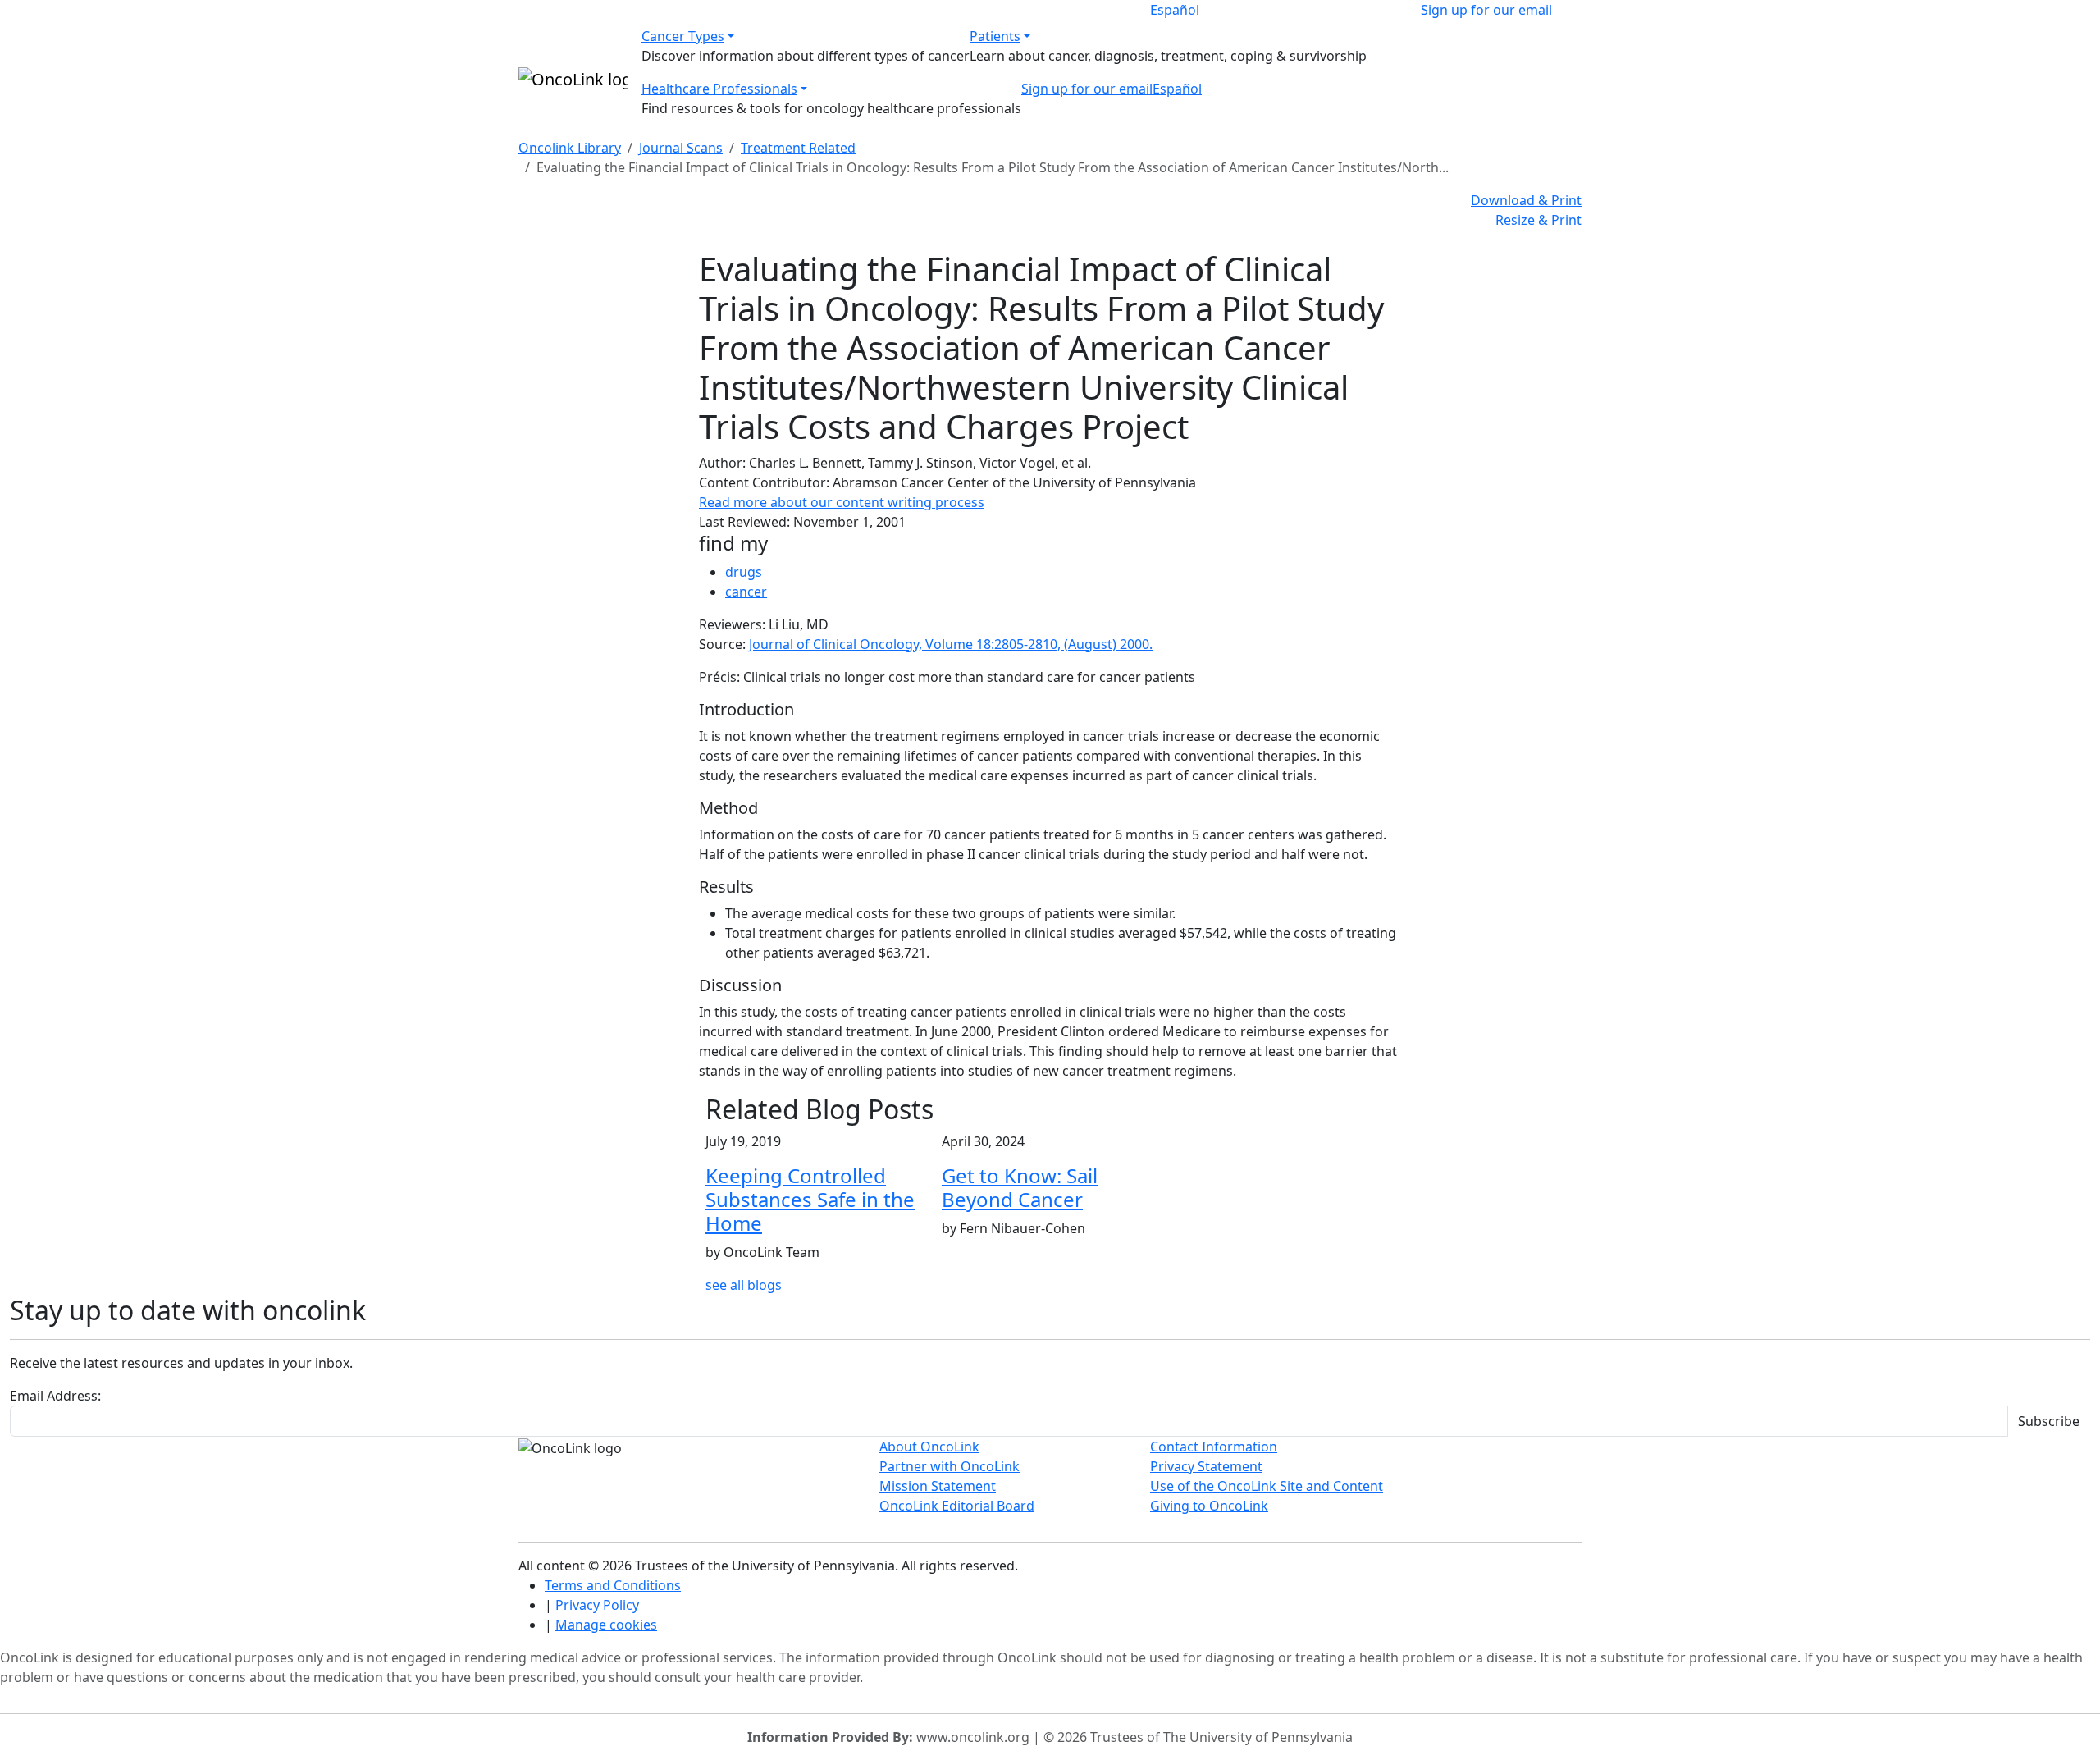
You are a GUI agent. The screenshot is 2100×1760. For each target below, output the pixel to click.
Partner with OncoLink (950, 1466)
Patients (995, 36)
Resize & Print (1538, 220)
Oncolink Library (570, 148)
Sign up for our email (1486, 10)
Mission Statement (938, 1486)
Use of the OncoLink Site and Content (1267, 1486)
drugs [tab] (744, 572)
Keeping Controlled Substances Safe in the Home (810, 1199)
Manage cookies (606, 1625)
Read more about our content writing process (842, 502)
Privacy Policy (597, 1605)
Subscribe (2049, 1421)
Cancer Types (683, 36)
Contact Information (1214, 1447)
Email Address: (55, 1396)
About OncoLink (929, 1447)
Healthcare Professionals (719, 89)
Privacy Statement (1206, 1466)
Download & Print (1526, 200)
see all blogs (744, 1285)
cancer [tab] (746, 592)
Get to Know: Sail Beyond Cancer (1020, 1187)
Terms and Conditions (613, 1585)
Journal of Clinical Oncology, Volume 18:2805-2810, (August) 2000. (951, 644)
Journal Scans (681, 148)
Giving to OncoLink (1209, 1506)
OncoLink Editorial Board (957, 1506)
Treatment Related (798, 148)
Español (1175, 10)
